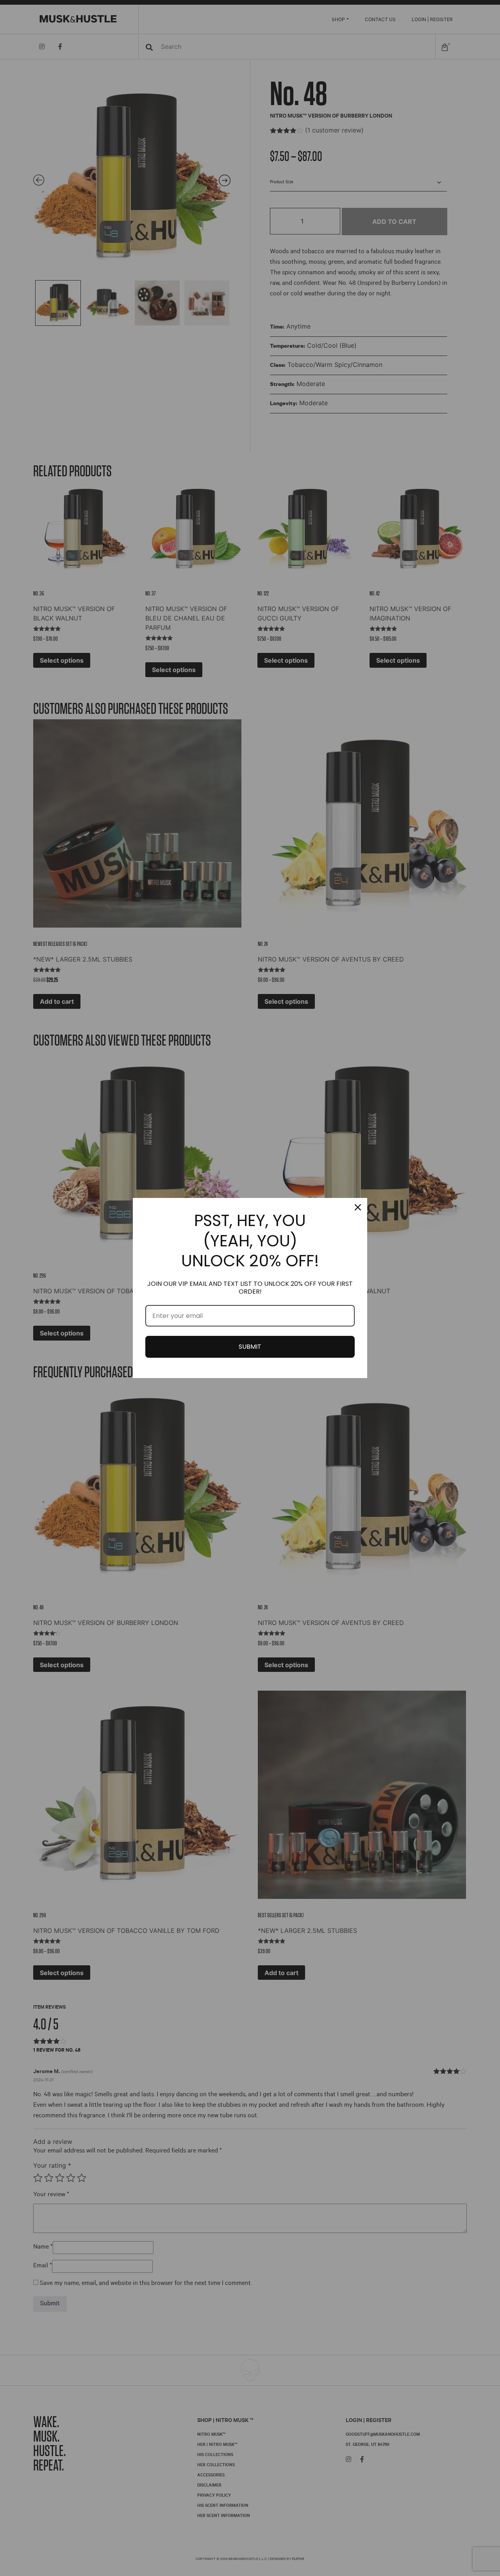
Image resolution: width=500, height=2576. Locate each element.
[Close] (358, 1207)
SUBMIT (250, 1347)
